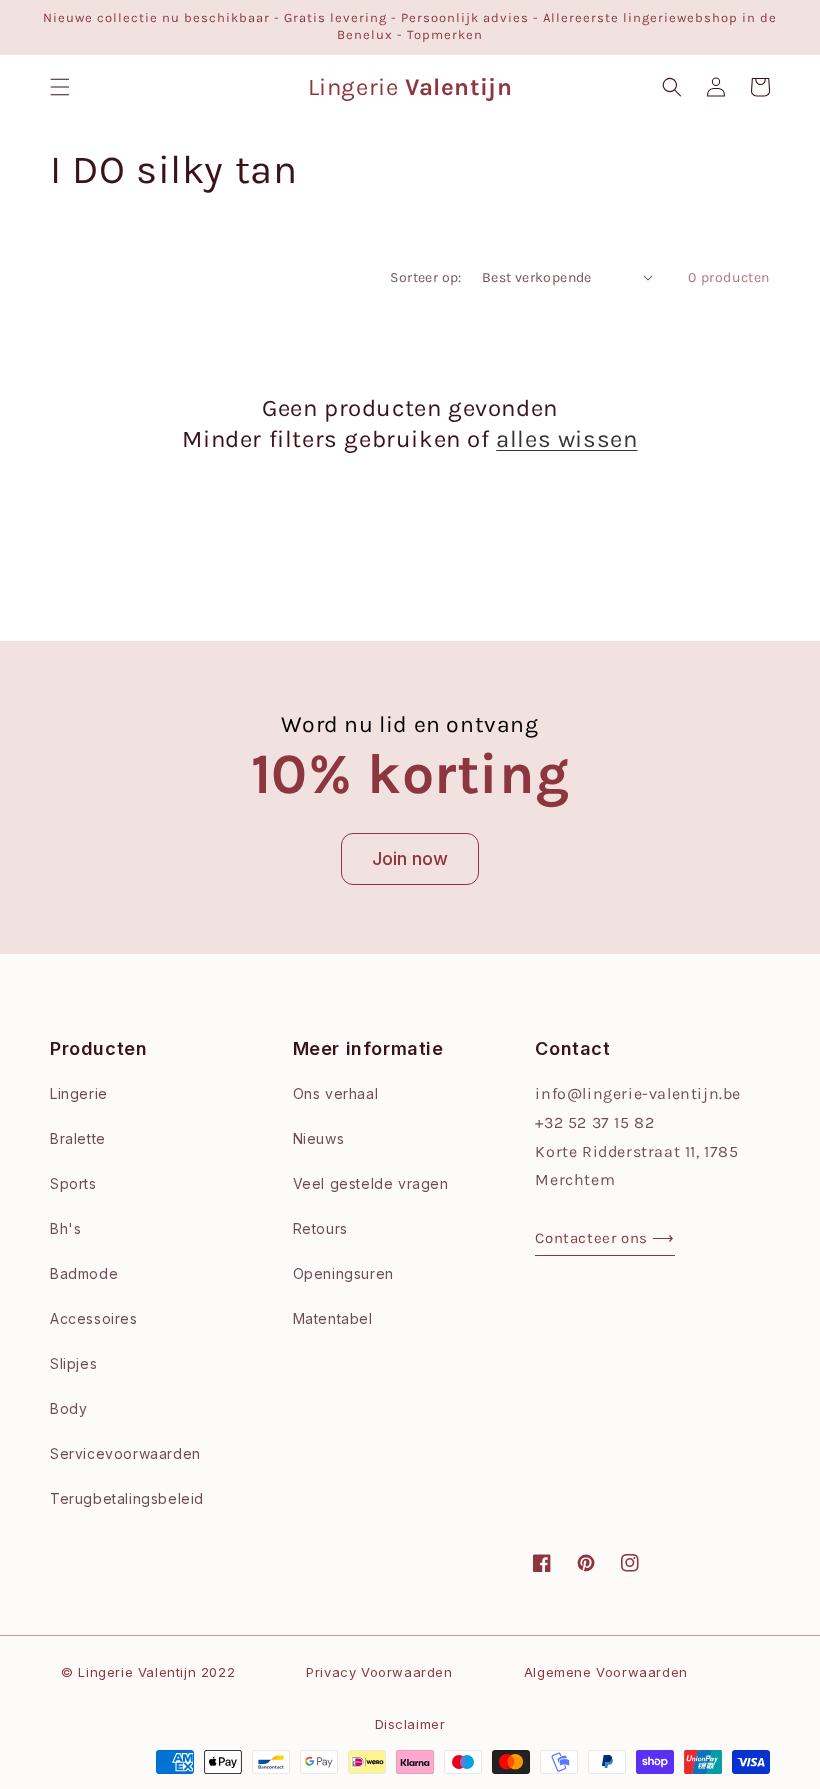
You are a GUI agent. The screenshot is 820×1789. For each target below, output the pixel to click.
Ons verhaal (336, 1093)
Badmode (84, 1273)
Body (68, 1408)
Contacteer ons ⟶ (605, 1238)
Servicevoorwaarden (125, 1453)
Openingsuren (343, 1273)
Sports (73, 1183)
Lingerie (79, 1093)
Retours (320, 1228)
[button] (60, 87)
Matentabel (333, 1318)
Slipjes (73, 1363)
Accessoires (94, 1318)
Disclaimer (410, 1724)
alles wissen (566, 439)
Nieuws (319, 1138)
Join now (410, 858)
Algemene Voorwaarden (606, 1672)
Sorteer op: (425, 277)
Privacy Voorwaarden (379, 1672)
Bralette (78, 1138)
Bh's (65, 1228)
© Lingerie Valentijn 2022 (148, 1672)
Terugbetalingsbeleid (127, 1498)
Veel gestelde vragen (371, 1183)
